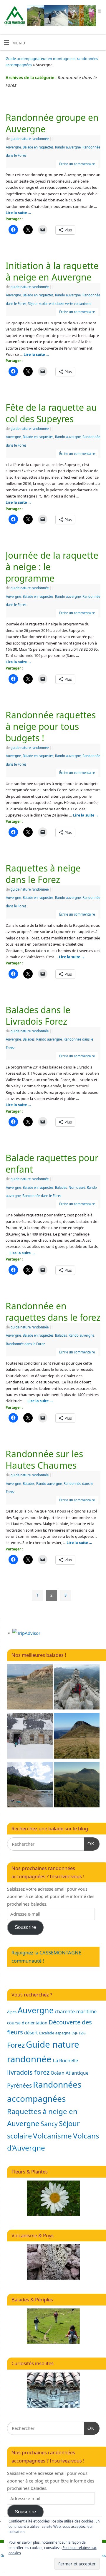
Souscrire (25, 1927)
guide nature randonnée (30, 139)
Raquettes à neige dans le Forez (43, 874)
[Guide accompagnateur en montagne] (77, 1737)
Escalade (47, 2033)
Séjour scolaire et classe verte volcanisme (60, 304)
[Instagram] (99, 12)
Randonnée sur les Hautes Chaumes (44, 1460)
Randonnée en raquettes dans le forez (53, 1312)
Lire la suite (19, 213)
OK (89, 1844)
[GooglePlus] (82, 12)
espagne (63, 2033)
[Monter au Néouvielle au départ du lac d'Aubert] (77, 1688)
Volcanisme (52, 2136)
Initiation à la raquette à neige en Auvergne (52, 271)
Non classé (77, 1187)
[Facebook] (65, 12)
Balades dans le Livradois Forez (38, 1016)
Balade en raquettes (38, 147)
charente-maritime (76, 2011)
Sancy (49, 2124)
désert (31, 2033)
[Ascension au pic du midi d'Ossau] (30, 1786)
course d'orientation (27, 2023)
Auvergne (13, 147)
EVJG (82, 2033)
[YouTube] (90, 12)
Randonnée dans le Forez (42, 1196)
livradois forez (28, 2072)
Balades (29, 1039)
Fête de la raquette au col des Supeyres (51, 413)
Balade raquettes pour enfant (52, 1163)
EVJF (75, 2033)
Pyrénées (19, 2086)
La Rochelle (65, 2060)
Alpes (12, 2012)
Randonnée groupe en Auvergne (52, 123)
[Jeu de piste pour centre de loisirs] (30, 1737)
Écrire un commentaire (77, 164)
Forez (16, 2045)
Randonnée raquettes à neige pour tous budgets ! (51, 726)
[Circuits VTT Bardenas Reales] (30, 1688)
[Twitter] (73, 12)
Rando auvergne (68, 147)
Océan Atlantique (70, 2073)
